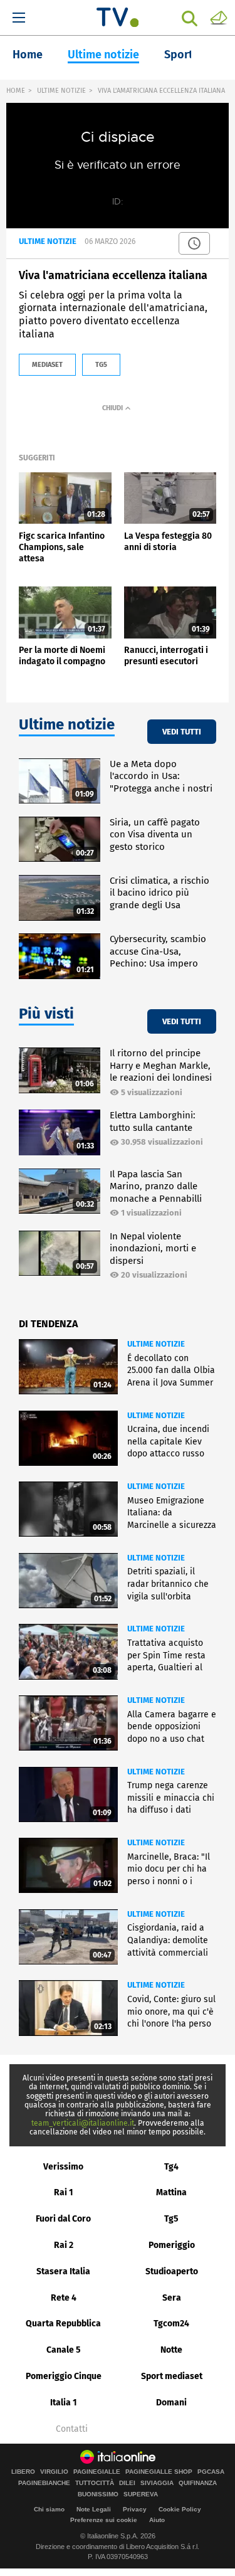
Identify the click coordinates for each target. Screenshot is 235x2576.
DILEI (127, 2483)
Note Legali (94, 2509)
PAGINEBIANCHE (44, 2483)
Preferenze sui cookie (104, 2520)
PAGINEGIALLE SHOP (159, 2472)
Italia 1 (64, 2403)
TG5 (101, 365)
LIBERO (23, 2472)
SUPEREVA (141, 2494)
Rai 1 (64, 2192)
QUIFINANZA (198, 2483)
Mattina (171, 2192)
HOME (16, 91)
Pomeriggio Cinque (64, 2376)
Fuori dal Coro (63, 2219)
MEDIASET (47, 365)
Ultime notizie (103, 55)
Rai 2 (64, 2245)
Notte (171, 2350)
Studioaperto (172, 2271)
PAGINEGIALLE (97, 2472)
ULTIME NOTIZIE (61, 91)
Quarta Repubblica (63, 2324)
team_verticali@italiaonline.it (83, 2123)
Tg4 (171, 2167)
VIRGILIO (54, 2472)
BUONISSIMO (98, 2494)
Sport (179, 55)
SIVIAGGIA (157, 2483)
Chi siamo (49, 2509)
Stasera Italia (63, 2271)
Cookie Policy (180, 2509)
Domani (171, 2403)
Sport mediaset (172, 2376)
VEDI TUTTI (182, 732)
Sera (172, 2298)
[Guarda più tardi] (194, 243)
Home (28, 55)
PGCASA (211, 2472)
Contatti (72, 2429)
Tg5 (171, 2219)
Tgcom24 (171, 2324)
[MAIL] (219, 17)
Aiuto (157, 2520)
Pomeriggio (172, 2245)
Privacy (135, 2509)
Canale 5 (64, 2350)
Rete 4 (64, 2298)
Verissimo (63, 2167)
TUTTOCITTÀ (95, 2483)
